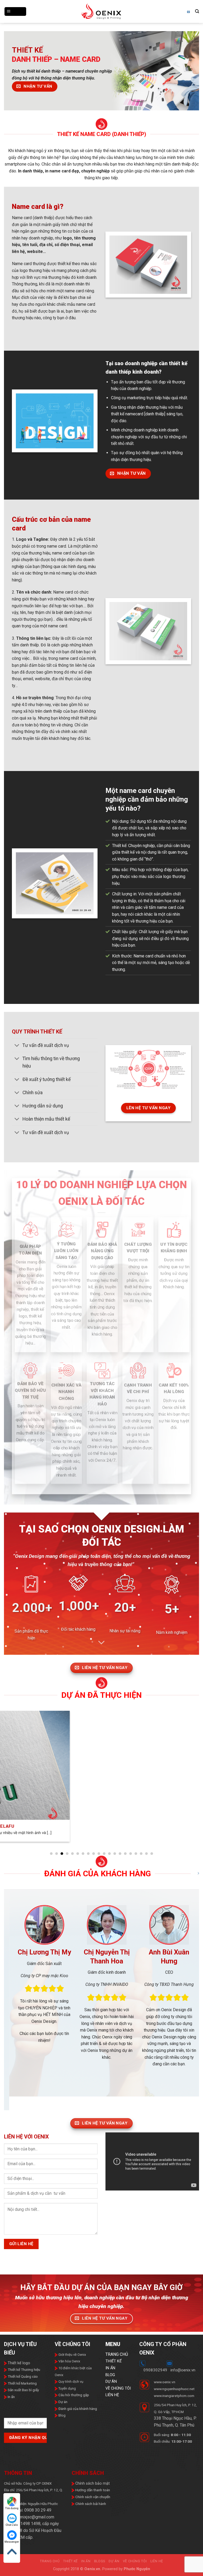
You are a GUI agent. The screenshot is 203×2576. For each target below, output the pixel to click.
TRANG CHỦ (117, 2380)
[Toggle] (17, 1046)
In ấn (11, 2422)
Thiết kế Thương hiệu (24, 2395)
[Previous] (15, 2012)
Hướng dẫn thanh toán (92, 2516)
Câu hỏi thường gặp (74, 2421)
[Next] (188, 2012)
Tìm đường (12, 2508)
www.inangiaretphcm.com (174, 2421)
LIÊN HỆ (112, 2421)
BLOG (110, 2401)
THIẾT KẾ (114, 2387)
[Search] (197, 11)
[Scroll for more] (101, 1643)
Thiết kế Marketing (22, 2409)
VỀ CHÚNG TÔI (118, 2414)
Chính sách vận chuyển (92, 2523)
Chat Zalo (12, 2525)
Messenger (12, 2542)
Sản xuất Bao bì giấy (23, 2416)
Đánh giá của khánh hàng (78, 2434)
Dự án (63, 2428)
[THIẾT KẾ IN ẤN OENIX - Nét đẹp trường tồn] (102, 12)
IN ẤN (110, 2394)
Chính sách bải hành (90, 2529)
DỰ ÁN (111, 2407)
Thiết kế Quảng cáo (22, 2402)
